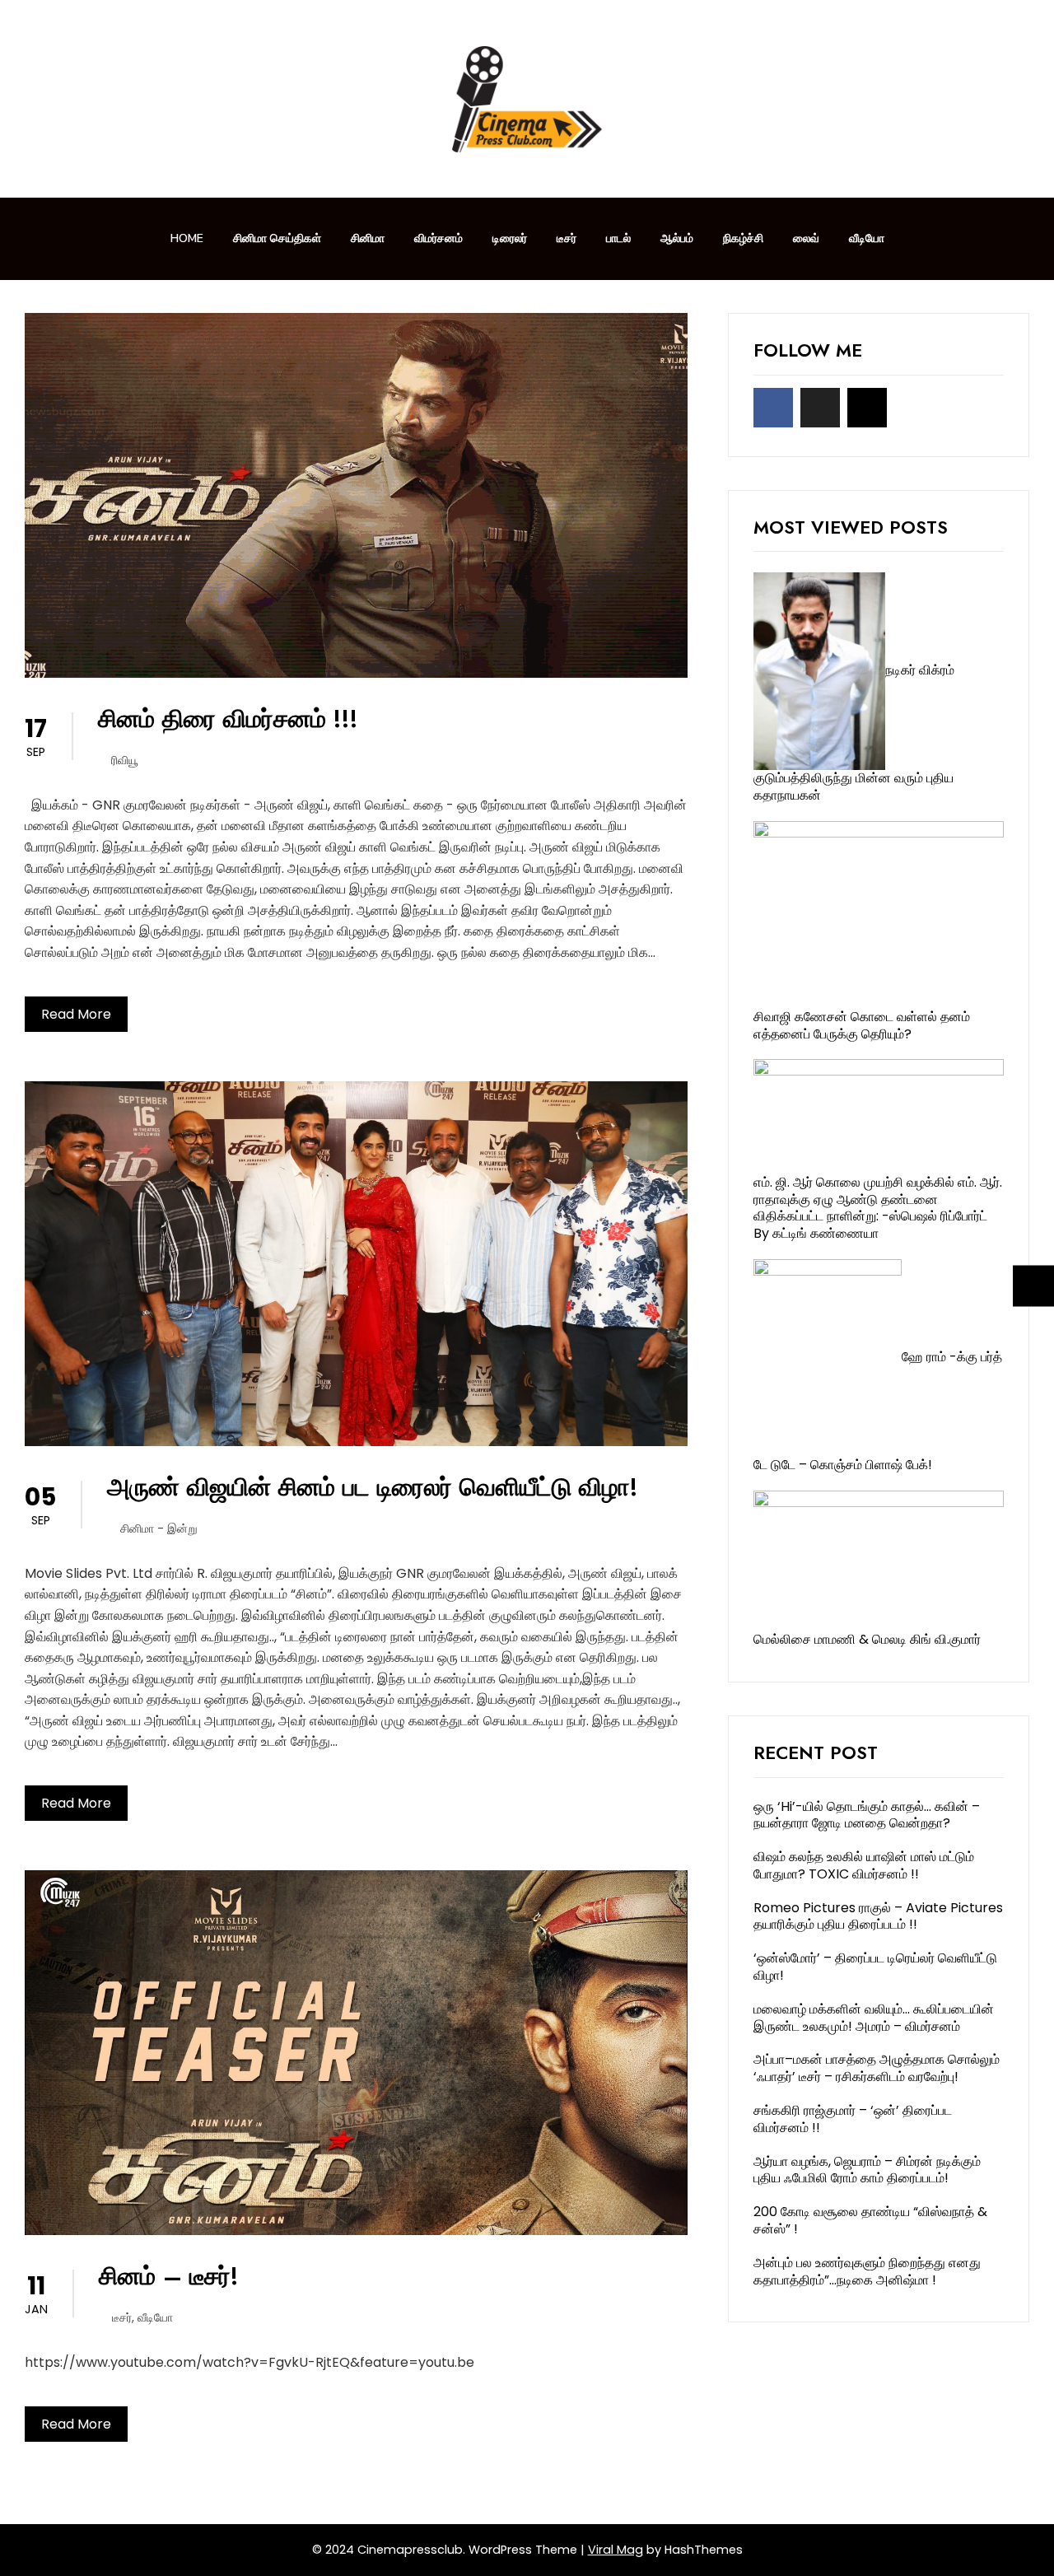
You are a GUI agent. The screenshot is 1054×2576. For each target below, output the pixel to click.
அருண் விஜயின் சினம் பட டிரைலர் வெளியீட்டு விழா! (373, 1487)
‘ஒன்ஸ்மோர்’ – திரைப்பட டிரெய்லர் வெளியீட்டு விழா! (875, 1967)
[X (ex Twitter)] (820, 408)
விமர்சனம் (438, 238)
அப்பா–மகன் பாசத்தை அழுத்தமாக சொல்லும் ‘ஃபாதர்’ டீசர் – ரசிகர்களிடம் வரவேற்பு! (877, 2068)
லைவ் (806, 238)
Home (187, 238)
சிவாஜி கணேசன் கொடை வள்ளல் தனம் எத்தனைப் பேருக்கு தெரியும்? (862, 1025)
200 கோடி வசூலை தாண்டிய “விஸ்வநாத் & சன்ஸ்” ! (870, 2220)
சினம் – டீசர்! (169, 2276)
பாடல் (618, 238)
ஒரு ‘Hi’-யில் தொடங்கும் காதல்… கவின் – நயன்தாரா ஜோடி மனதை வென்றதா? (867, 1815)
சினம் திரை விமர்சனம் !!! (228, 719)
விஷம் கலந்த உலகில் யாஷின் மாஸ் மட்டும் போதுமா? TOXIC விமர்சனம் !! (864, 1865)
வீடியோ (867, 238)
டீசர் (567, 238)
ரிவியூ (125, 760)
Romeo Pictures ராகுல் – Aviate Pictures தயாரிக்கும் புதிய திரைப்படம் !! (878, 1916)
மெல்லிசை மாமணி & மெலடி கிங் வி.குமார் (867, 1639)
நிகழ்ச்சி (743, 238)
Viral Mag (616, 2550)
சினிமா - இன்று (159, 1528)
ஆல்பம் (677, 238)
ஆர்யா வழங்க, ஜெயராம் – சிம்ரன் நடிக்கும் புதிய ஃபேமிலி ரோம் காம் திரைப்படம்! (867, 2170)
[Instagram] (867, 408)
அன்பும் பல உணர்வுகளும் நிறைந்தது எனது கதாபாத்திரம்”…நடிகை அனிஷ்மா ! (867, 2271)
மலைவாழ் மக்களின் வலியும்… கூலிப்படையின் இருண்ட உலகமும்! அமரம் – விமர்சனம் (874, 2018)
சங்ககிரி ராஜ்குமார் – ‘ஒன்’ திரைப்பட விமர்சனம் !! (853, 2119)
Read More (76, 1014)
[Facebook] (773, 408)
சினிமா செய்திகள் (277, 238)
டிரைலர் (510, 238)
